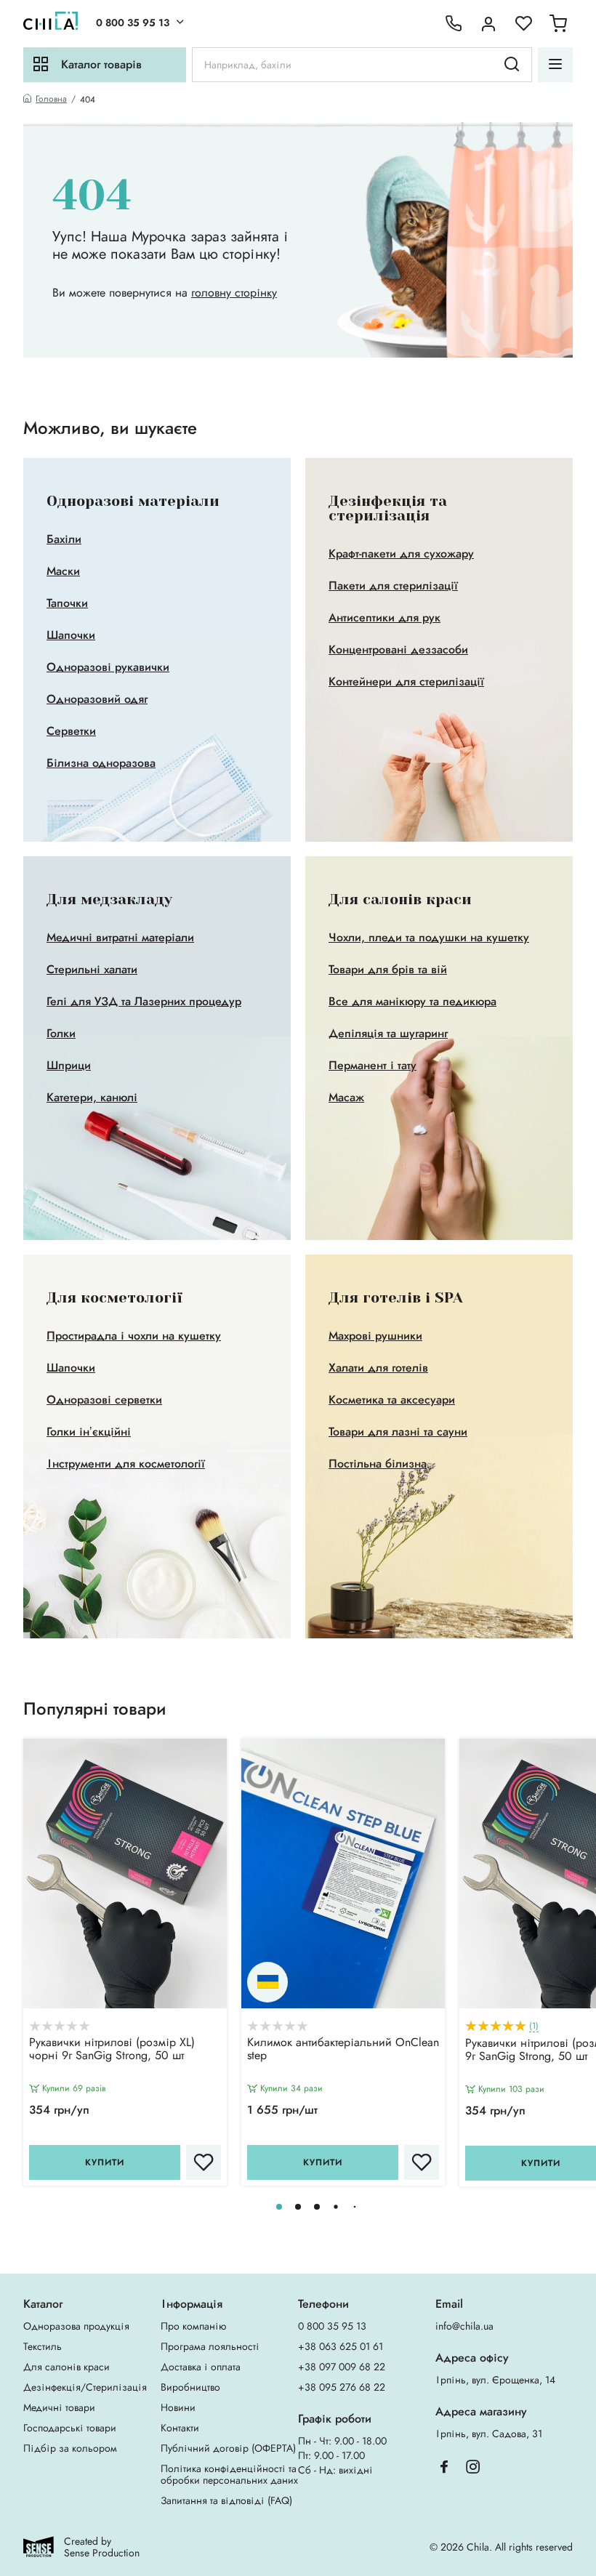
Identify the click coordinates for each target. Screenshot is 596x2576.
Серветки (71, 731)
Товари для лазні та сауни (398, 1432)
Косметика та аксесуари (392, 1400)
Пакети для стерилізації (393, 586)
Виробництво (190, 2387)
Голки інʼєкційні (89, 1432)
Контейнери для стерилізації (406, 682)
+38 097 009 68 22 (342, 2367)
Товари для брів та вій (388, 970)
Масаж (346, 1098)
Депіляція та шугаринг (388, 1034)
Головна (51, 99)
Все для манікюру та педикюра (412, 1002)
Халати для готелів (378, 1368)
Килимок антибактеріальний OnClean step (343, 2050)
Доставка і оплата (201, 2367)
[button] (279, 2207)
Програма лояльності (210, 2346)
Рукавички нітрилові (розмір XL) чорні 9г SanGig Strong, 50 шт (112, 2050)
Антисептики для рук (384, 618)
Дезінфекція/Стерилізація (85, 2387)
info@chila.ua (464, 2326)
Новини (178, 2407)
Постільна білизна (378, 1464)
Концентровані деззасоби (398, 650)
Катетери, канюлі (92, 1098)
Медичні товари (59, 2407)
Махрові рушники (375, 1336)
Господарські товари (70, 2428)
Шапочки (71, 635)
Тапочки (67, 603)
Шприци (69, 1066)
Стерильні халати (92, 970)
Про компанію (193, 2326)
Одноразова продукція (76, 2326)
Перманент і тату (372, 1066)
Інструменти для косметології (126, 1464)
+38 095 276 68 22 (342, 2387)
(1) (534, 2026)
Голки (61, 1034)
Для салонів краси (67, 2367)
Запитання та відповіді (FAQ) (226, 2500)
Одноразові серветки (104, 1400)
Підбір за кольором (70, 2448)
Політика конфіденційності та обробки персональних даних (229, 2474)
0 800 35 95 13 (133, 23)
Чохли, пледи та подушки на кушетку (429, 938)
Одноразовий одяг (97, 699)
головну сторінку (234, 293)
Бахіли (64, 539)
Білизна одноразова (101, 763)
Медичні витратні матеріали (120, 938)
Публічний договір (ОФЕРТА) (228, 2448)
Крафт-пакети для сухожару (401, 554)
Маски (63, 571)
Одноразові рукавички (108, 667)
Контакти (180, 2428)
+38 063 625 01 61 (341, 2346)
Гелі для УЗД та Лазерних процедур (144, 1002)
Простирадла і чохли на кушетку (134, 1336)
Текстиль (43, 2346)
